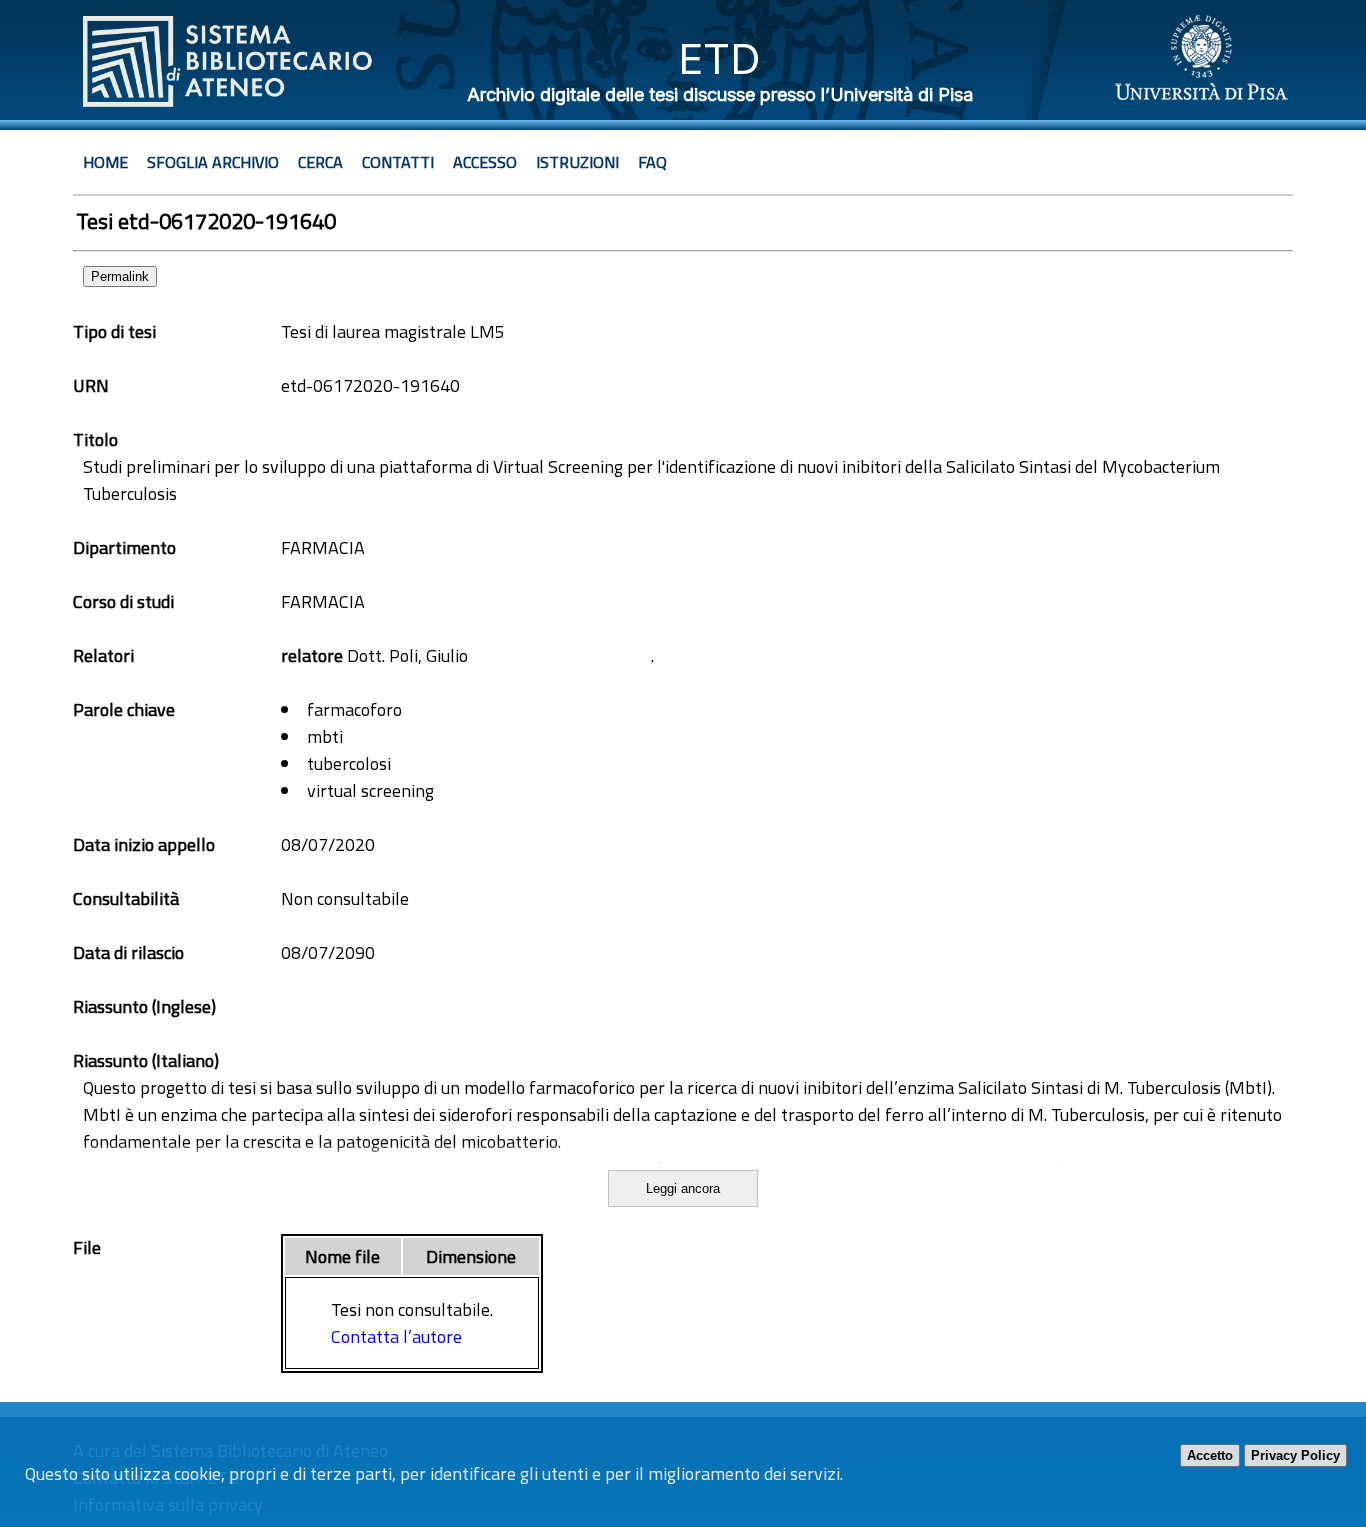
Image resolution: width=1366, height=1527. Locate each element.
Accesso (485, 162)
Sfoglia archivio (213, 162)
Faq (652, 162)
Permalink (120, 276)
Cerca (320, 162)
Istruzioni (577, 162)
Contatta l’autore (396, 1336)
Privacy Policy (1295, 1455)
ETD (719, 58)
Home (105, 162)
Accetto (1210, 1455)
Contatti (398, 162)
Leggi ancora (683, 1188)
